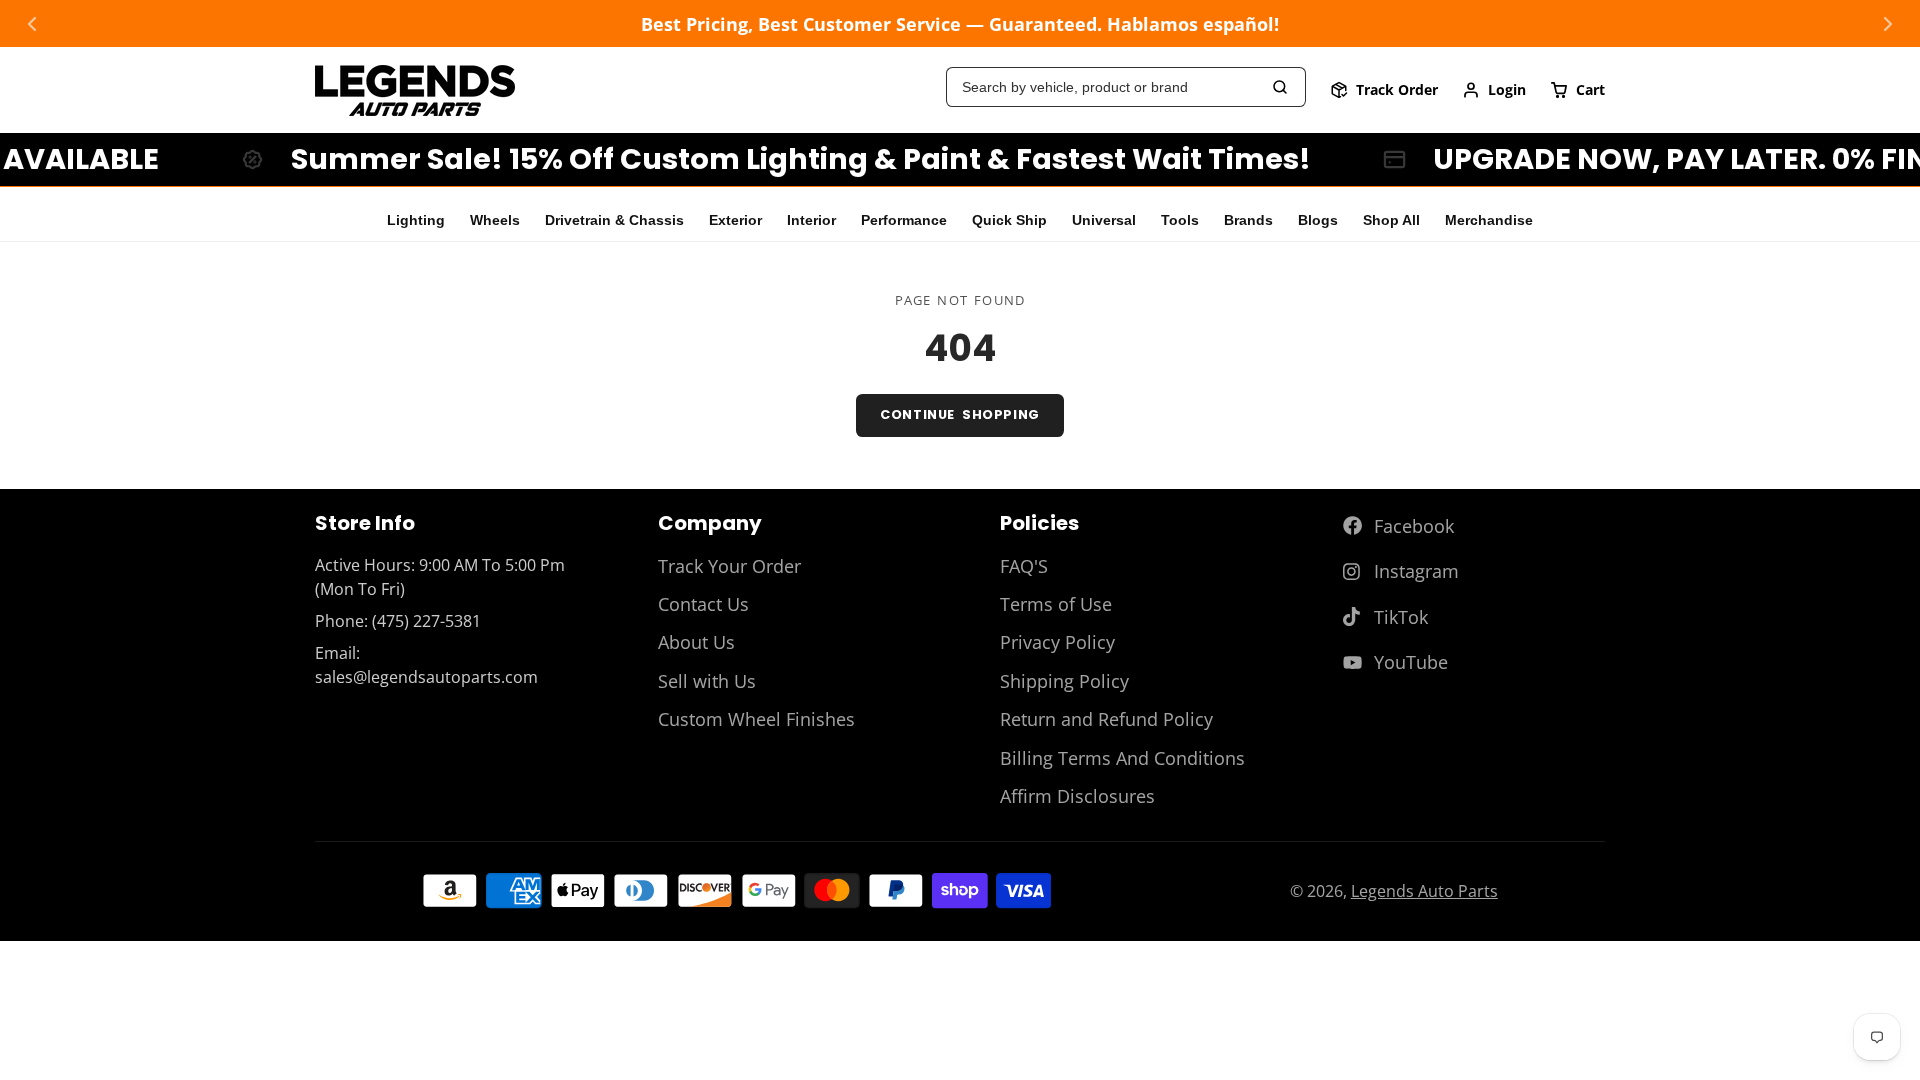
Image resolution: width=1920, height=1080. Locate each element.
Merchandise (1489, 220)
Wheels (495, 220)
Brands (1248, 220)
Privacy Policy (1057, 642)
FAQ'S (1024, 566)
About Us (696, 642)
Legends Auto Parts (1424, 891)
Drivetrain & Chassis (614, 220)
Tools (1180, 220)
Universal (1104, 220)
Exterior (735, 220)
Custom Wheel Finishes (756, 719)
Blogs (1318, 220)
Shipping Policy (1064, 681)
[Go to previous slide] (32, 24)
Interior (811, 220)
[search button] (1281, 87)
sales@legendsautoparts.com (426, 677)
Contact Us (703, 604)
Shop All (1391, 220)
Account (1494, 90)
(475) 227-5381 (426, 621)
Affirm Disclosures (1077, 796)
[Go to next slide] (1888, 24)
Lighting (416, 220)
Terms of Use (1056, 604)
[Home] (415, 90)
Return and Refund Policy (1106, 719)
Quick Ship (1009, 220)
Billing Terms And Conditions (1122, 758)
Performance (904, 220)
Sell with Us (707, 681)
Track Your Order (729, 566)
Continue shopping (960, 414)
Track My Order (1384, 90)
